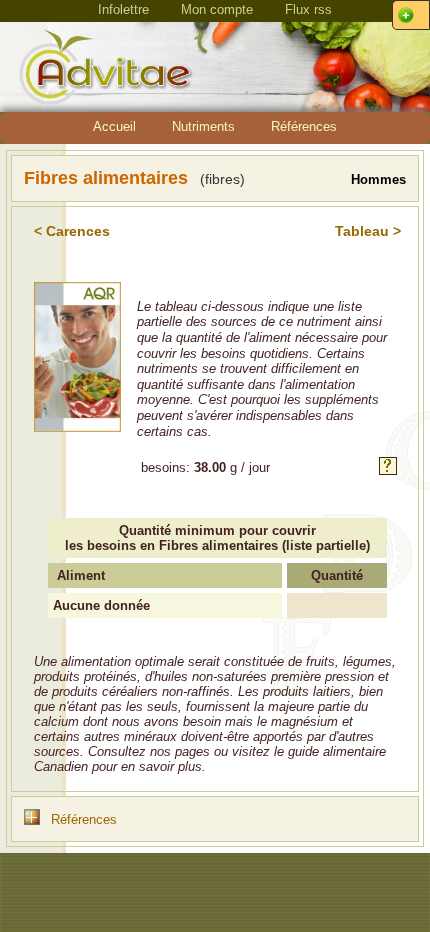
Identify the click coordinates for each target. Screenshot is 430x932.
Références (304, 126)
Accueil (114, 126)
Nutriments (203, 126)
